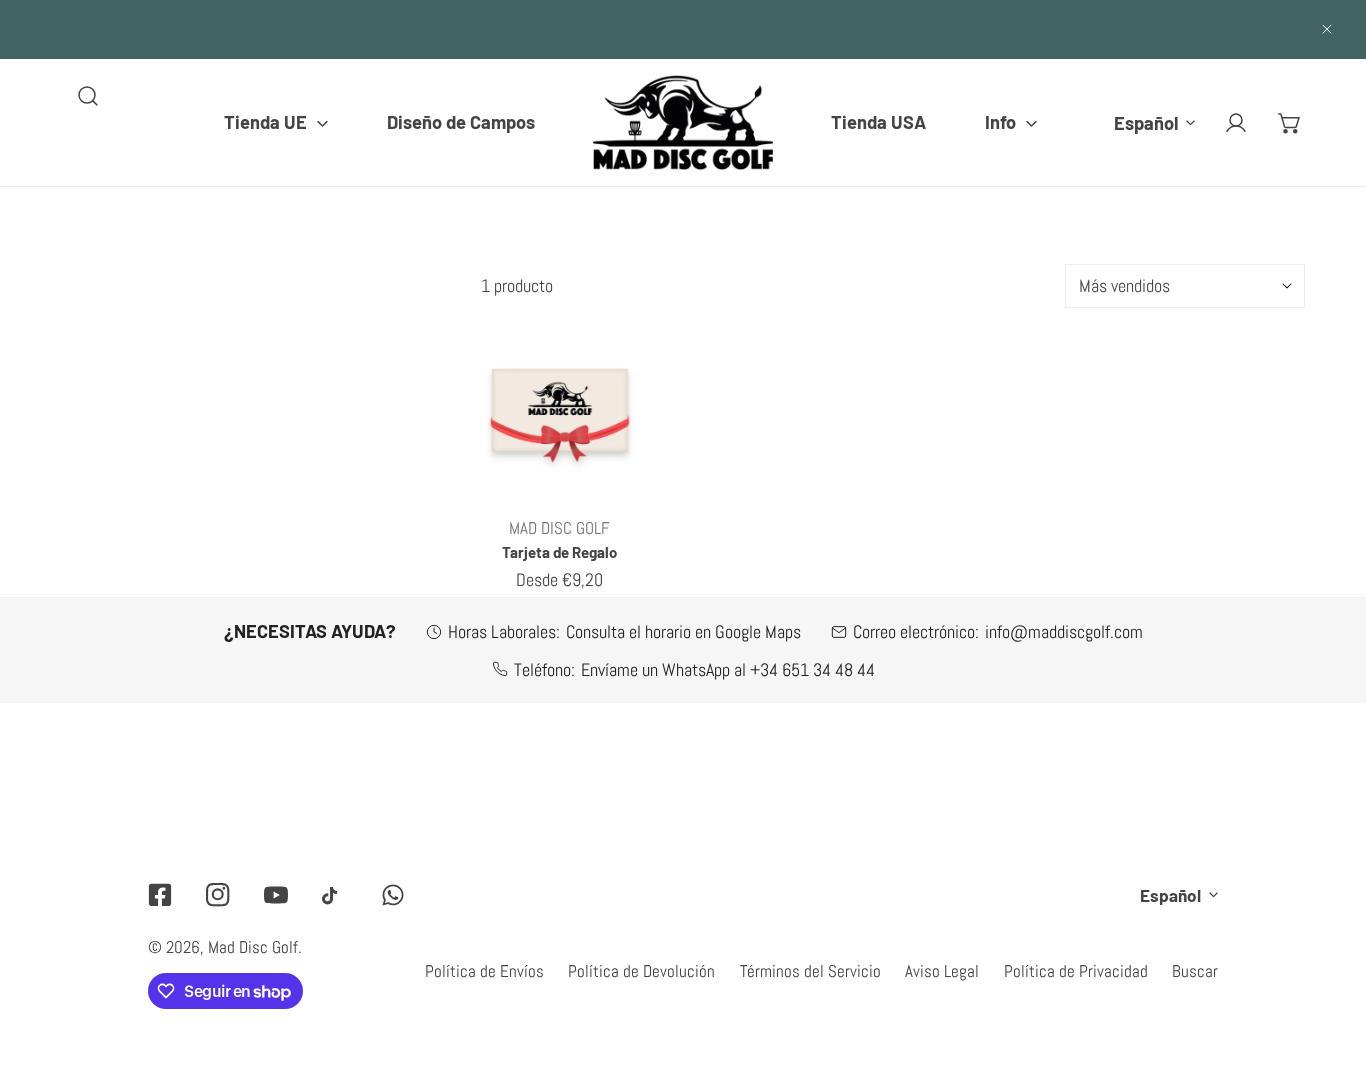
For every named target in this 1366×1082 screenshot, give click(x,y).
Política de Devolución (641, 971)
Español (1146, 122)
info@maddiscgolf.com (1064, 631)
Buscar (1195, 971)
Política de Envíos (484, 971)
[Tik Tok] (334, 895)
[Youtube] (276, 894)
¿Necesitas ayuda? (310, 631)
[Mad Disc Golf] (683, 122)
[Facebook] (160, 894)
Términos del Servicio (810, 971)
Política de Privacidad (1076, 971)
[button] (276, 122)
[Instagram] (218, 894)
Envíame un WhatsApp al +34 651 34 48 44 (728, 669)
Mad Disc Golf (253, 947)
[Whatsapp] (393, 894)
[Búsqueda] (88, 96)
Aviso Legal (942, 971)
